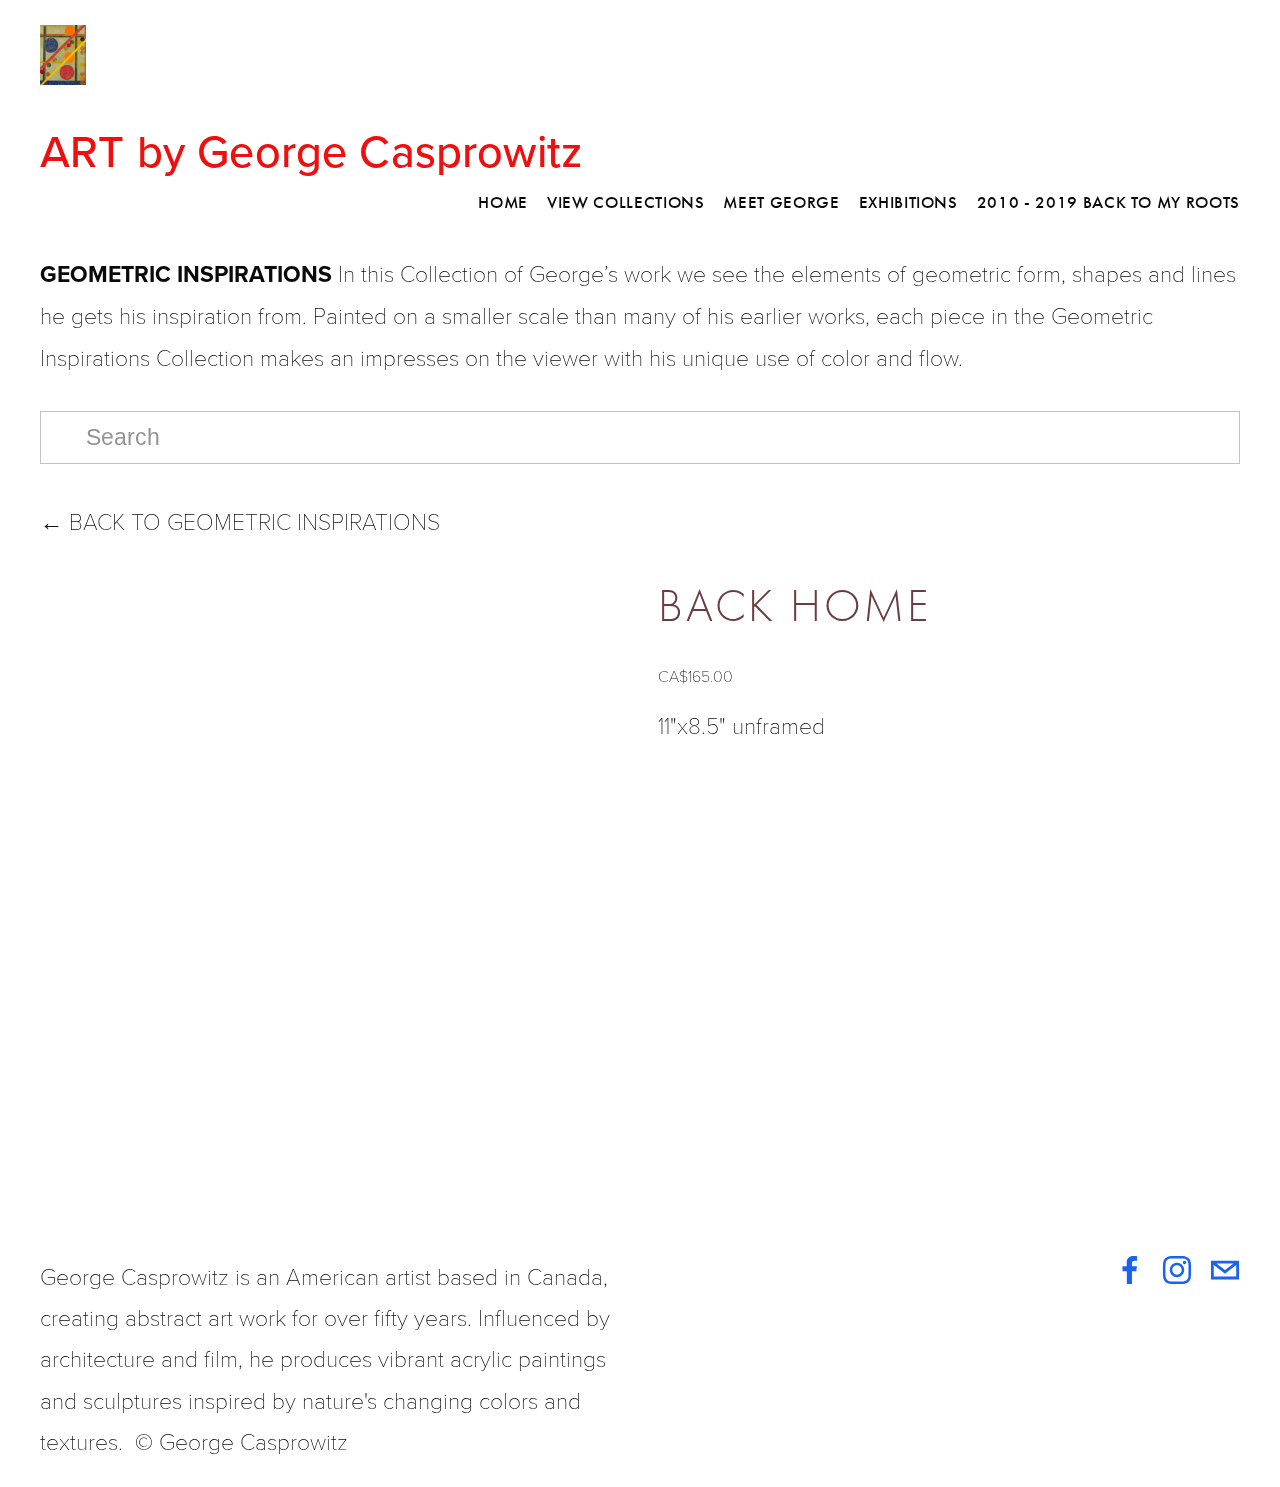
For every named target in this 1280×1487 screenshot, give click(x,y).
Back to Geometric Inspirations (240, 520)
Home (503, 202)
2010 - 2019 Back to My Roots (1108, 202)
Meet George (781, 202)
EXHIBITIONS (908, 202)
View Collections (625, 202)
